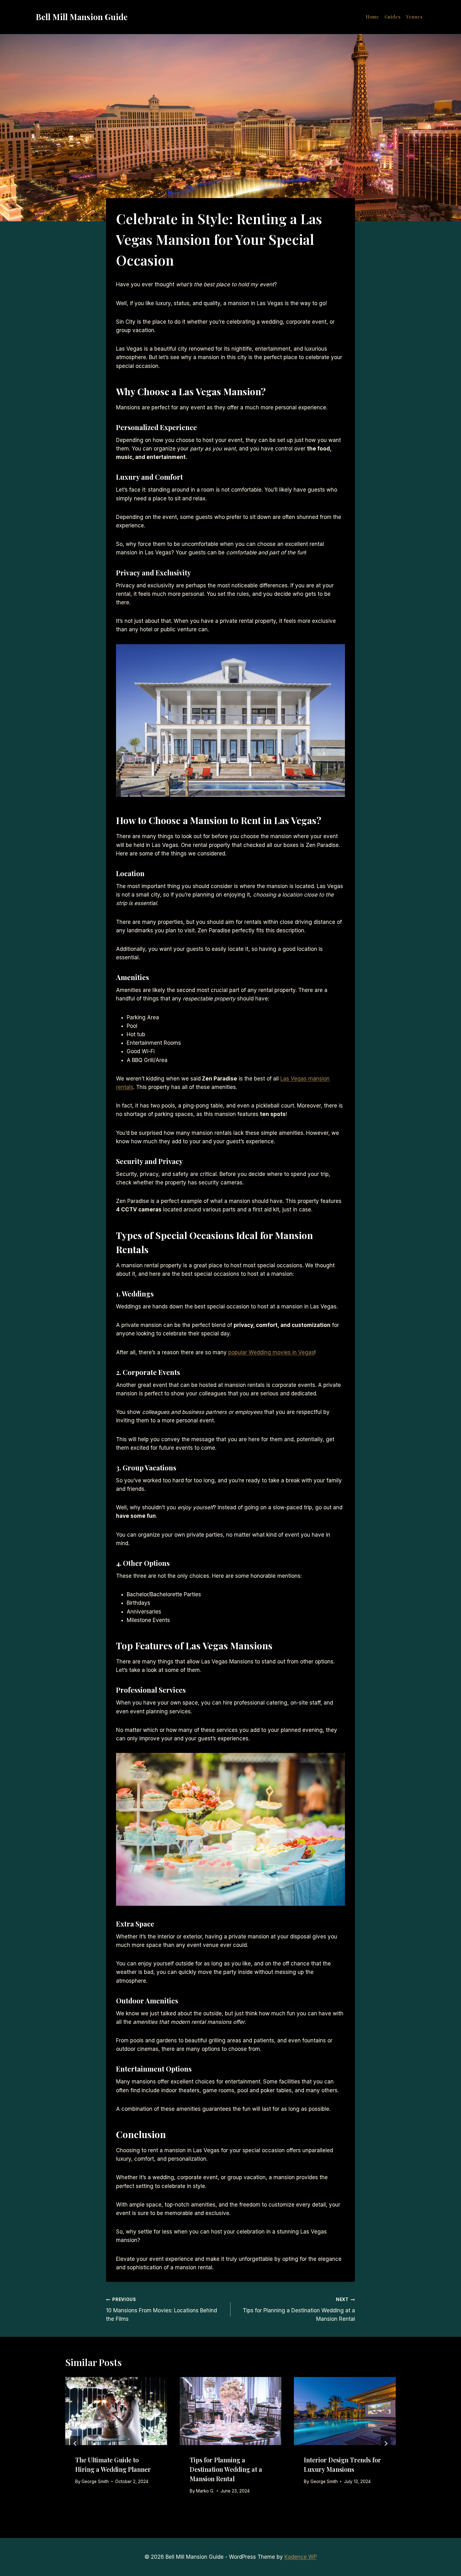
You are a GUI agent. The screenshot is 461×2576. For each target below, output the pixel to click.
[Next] (386, 2444)
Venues (414, 17)
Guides (393, 17)
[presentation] (116, 2411)
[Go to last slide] (75, 2444)
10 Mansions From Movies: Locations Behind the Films (162, 2309)
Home (372, 17)
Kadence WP (301, 2557)
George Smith (95, 2482)
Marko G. (205, 2491)
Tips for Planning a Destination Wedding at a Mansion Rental (299, 2309)
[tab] (220, 2515)
